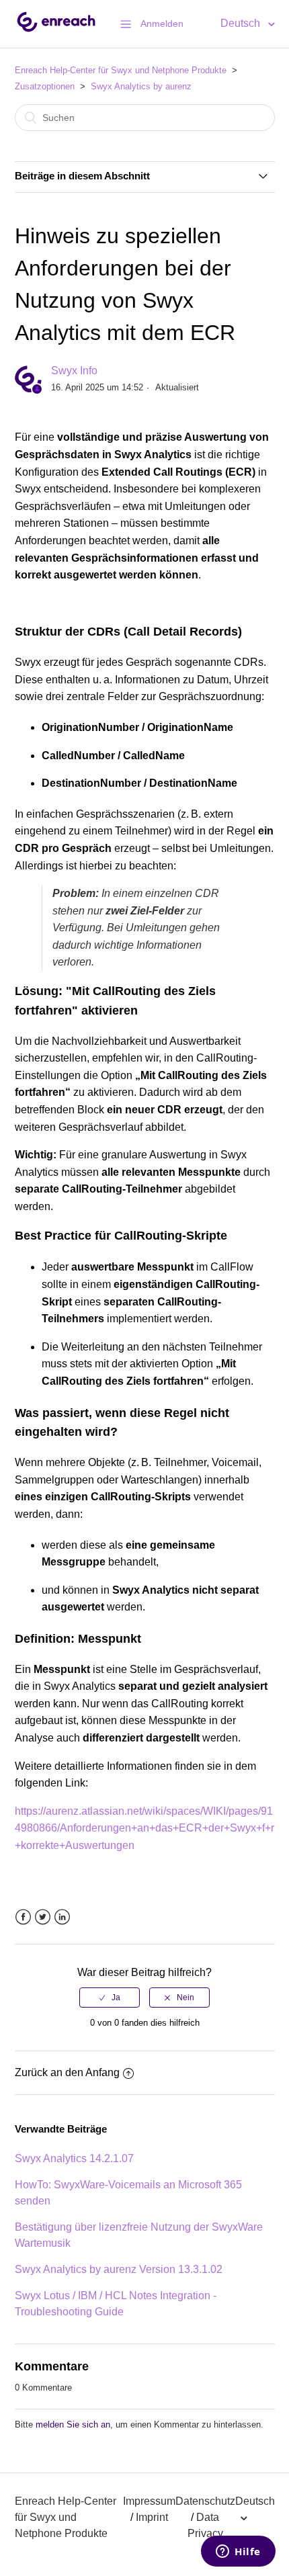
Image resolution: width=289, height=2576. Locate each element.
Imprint (152, 2517)
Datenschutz (205, 2501)
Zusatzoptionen (45, 86)
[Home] (56, 31)
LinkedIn (62, 1917)
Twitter (43, 1917)
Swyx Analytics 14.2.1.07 (74, 2158)
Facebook (23, 1917)
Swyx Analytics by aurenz (141, 86)
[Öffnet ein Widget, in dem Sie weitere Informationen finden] (238, 2552)
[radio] (110, 1998)
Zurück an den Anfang (67, 2072)
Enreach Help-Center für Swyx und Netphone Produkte (121, 70)
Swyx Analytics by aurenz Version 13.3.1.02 (119, 2269)
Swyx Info (74, 371)
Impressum (149, 2501)
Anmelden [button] (162, 24)
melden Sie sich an (73, 2424)
